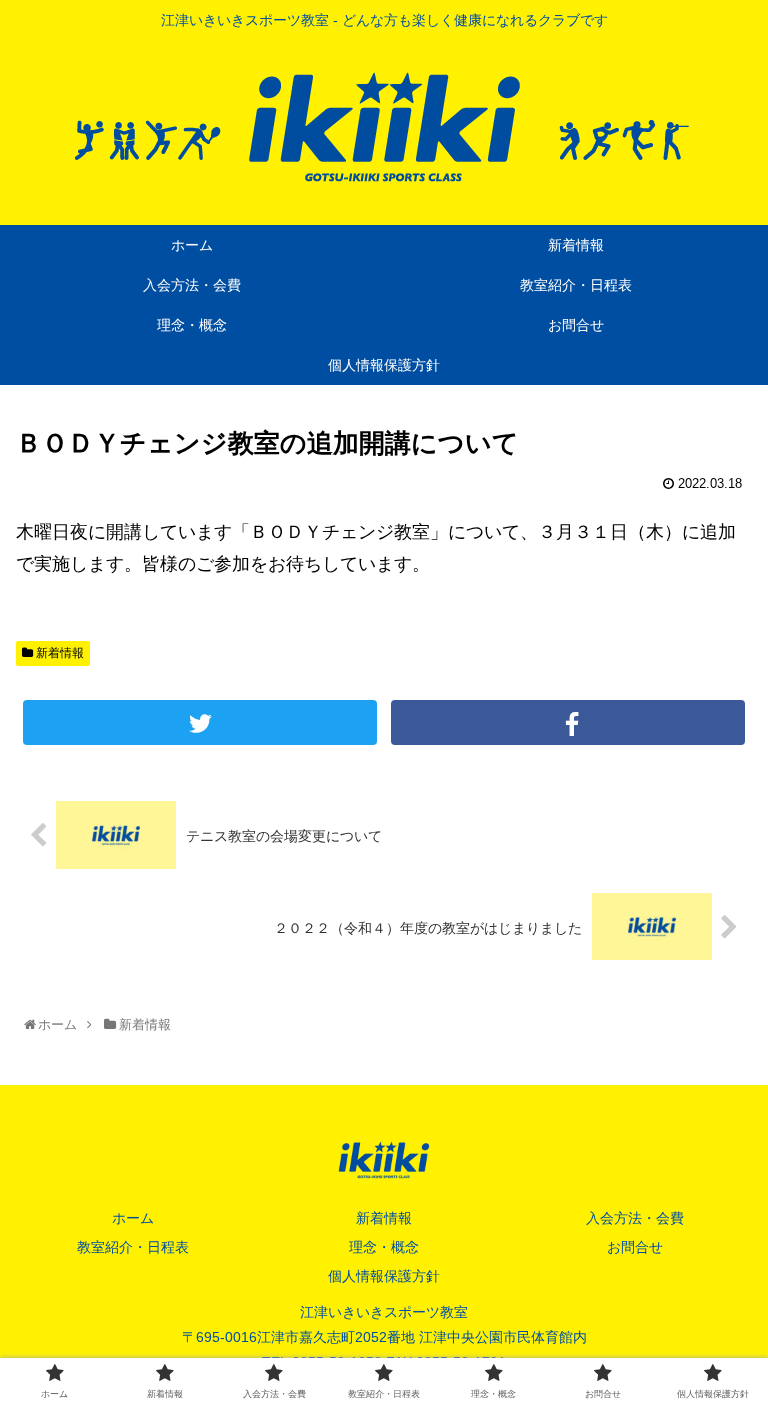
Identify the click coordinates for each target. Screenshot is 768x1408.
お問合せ (635, 1247)
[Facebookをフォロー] (567, 722)
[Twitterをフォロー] (199, 722)
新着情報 (58, 653)
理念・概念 (384, 1247)
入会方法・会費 (635, 1218)
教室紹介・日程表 (133, 1247)
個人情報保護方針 (384, 1276)
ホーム (133, 1218)
